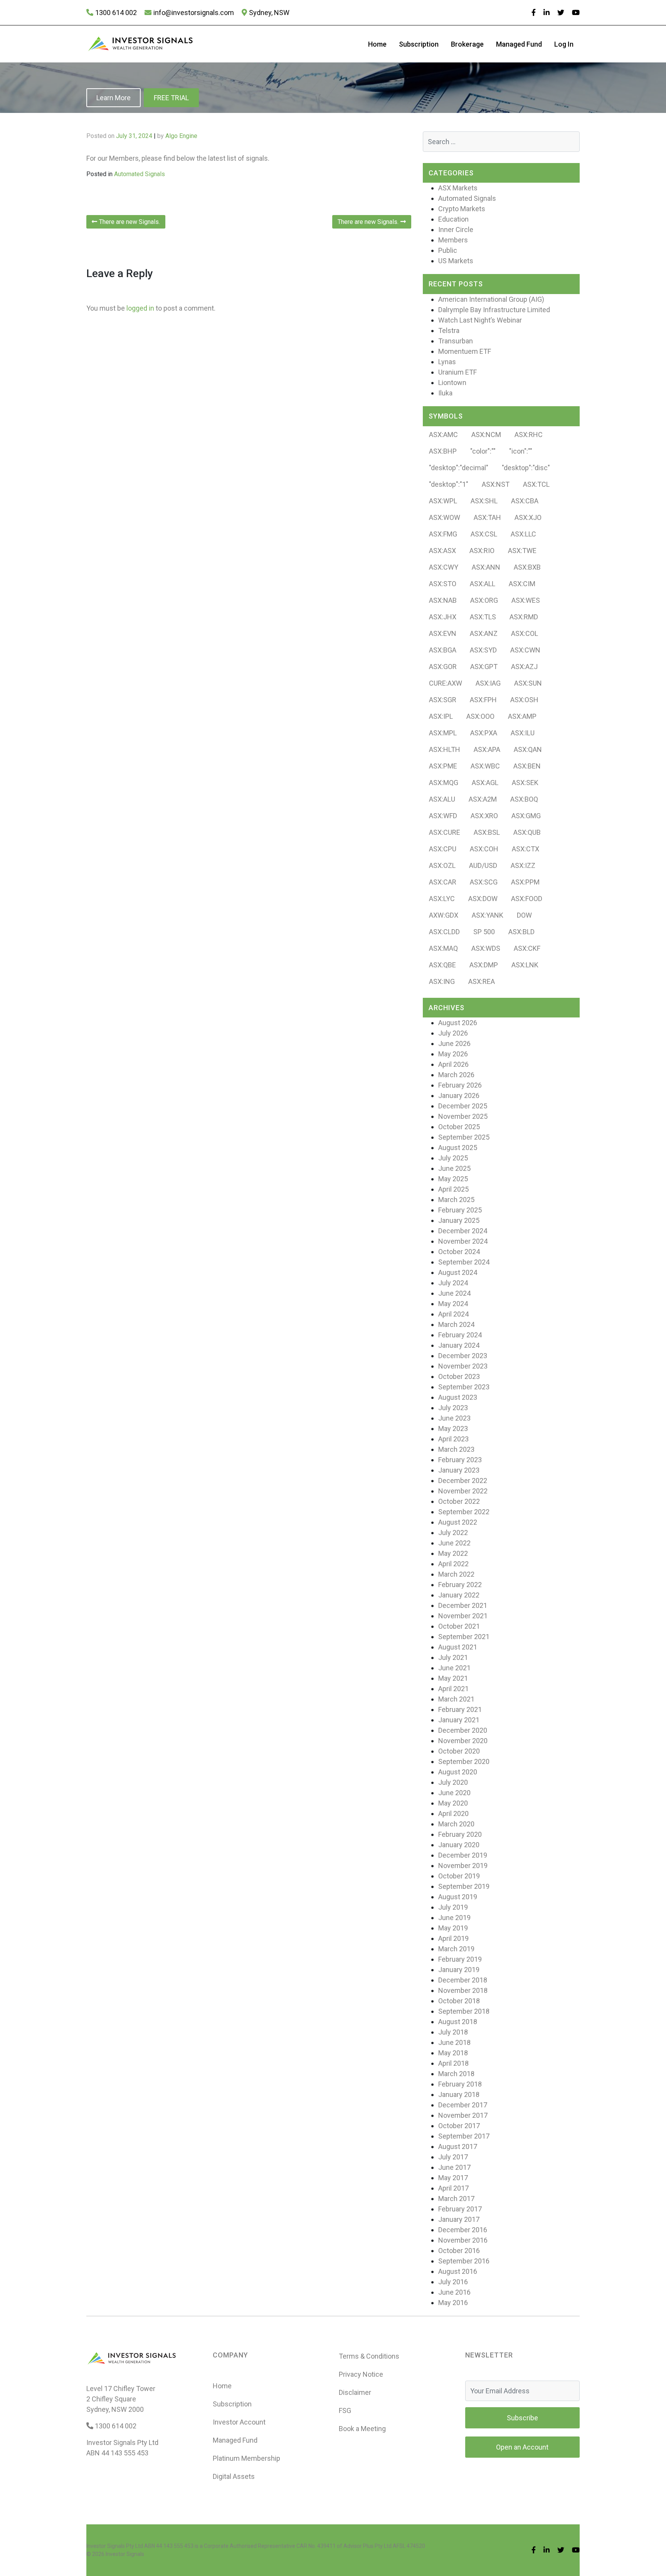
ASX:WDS (486, 948)
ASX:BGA (443, 650)
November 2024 (463, 1241)
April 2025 (453, 1189)
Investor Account (239, 2422)
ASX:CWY (444, 567)
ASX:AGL (485, 783)
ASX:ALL (483, 584)
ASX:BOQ (524, 799)
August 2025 (458, 1148)
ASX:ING (442, 981)
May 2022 (453, 1553)
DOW (524, 915)
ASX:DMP (484, 965)
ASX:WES (526, 600)
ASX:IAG (488, 683)
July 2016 (453, 2282)
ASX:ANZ (484, 633)
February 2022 (460, 1585)
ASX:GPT (484, 667)
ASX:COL (525, 633)
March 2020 (456, 1824)
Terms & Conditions (369, 2356)
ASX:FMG (443, 534)
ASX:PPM (525, 882)
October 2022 (459, 1501)
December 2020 (463, 1730)
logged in (140, 308)
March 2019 (456, 1949)
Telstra (449, 330)
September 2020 (464, 1761)
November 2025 (463, 1116)
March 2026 (456, 1075)
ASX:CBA (525, 501)
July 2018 (453, 2032)
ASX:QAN (528, 749)
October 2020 (459, 1751)
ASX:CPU (443, 849)
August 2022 (458, 1522)
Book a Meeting (362, 2429)
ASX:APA (487, 749)
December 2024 (463, 1231)
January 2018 (459, 2094)
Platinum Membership (246, 2458)
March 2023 (456, 1449)
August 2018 (458, 2022)
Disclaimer (355, 2392)
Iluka (445, 393)
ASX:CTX (526, 849)
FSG (345, 2410)
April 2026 (453, 1064)
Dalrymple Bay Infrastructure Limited (494, 310)
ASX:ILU (523, 733)
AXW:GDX (444, 915)
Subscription (419, 44)
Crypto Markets (462, 209)
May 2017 (453, 2178)
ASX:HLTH (445, 749)
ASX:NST (496, 484)
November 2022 (463, 1491)
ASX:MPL (443, 733)
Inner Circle (456, 230)
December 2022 (463, 1481)
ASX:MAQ (443, 948)
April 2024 (453, 1314)
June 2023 (454, 1418)
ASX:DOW (483, 899)
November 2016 (463, 2240)
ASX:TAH (487, 517)
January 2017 (459, 2219)
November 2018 (463, 1990)
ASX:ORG (484, 600)
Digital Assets (234, 2476)
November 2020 (463, 1741)
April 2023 (453, 1439)
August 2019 (458, 1897)
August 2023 (458, 1397)
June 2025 (454, 1168)
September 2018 (464, 2011)
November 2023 (463, 1366)
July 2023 (453, 1408)
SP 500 (484, 932)
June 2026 (454, 1043)
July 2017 (453, 2157)
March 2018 (456, 2074)
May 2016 (453, 2303)
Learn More (114, 98)
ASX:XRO (484, 816)
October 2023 (459, 1376)
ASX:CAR (443, 882)
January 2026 (459, 1095)
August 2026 (458, 1023)
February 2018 (460, 2084)
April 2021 (453, 1689)
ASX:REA (482, 981)
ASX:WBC (485, 766)
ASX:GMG (526, 816)
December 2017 (463, 2105)
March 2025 (456, 1200)
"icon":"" (521, 451)
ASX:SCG (484, 882)
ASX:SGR (443, 700)
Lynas (447, 362)
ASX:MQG (444, 783)
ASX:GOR (443, 667)
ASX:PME (443, 766)
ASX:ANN (486, 567)
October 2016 (459, 2251)
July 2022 (453, 1533)
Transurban (456, 341)
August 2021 (458, 1647)
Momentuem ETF (465, 351)
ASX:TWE (522, 551)
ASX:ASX (442, 551)
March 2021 (456, 1699)
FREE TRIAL (171, 98)
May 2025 (453, 1179)
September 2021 (464, 1637)
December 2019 (463, 1855)
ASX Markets (458, 188)
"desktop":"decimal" (459, 468)
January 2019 (459, 1970)
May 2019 (453, 1928)
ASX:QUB (527, 832)
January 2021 (459, 1720)
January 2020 (459, 1845)
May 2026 (453, 1054)
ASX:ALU (442, 799)
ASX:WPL (443, 501)
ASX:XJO (528, 517)
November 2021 (463, 1616)
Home (377, 44)
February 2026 (460, 1085)
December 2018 (463, 1980)
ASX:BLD (521, 932)
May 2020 (453, 1803)
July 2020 (453, 1782)
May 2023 (453, 1428)
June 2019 (454, 1918)
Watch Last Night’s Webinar (480, 320)
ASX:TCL (536, 484)
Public (448, 250)
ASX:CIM (522, 584)
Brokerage (467, 44)
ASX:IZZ (523, 865)
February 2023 (460, 1460)
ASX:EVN (443, 633)
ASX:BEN (527, 766)
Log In (564, 44)
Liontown (452, 383)
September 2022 (464, 1512)
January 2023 (459, 1470)
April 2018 (453, 2063)
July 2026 (453, 1033)
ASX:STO (443, 584)
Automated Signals (140, 174)
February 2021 (460, 1709)
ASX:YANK (488, 915)
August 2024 (458, 1272)
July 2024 (453, 1283)
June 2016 (454, 2292)
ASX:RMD (524, 617)
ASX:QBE (442, 965)
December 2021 (463, 1605)
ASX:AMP (522, 716)
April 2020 (453, 1813)
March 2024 (456, 1324)
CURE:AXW (446, 683)
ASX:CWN (525, 650)
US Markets (456, 261)
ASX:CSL (484, 534)
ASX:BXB (527, 567)
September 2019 (464, 1886)
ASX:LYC (442, 899)
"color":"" (483, 451)
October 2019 (459, 1876)
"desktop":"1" (449, 484)
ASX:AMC (443, 435)
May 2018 (453, 2053)
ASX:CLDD (444, 932)
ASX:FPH (483, 700)
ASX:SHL (484, 501)
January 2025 (459, 1220)
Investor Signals (125, 2554)
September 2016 (464, 2261)
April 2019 (453, 1938)
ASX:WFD (443, 816)
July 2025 (453, 1158)
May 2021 (453, 1678)
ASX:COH (484, 849)
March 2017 (456, 2199)
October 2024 (459, 1252)
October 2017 (459, 2126)
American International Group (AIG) (491, 299)
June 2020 (454, 1793)
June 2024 (454, 1293)
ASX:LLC (523, 534)
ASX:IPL (441, 716)
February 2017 (460, 2209)
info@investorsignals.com (194, 13)
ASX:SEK (525, 783)
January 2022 (459, 1595)
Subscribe (522, 2418)
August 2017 (458, 2146)
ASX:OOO (480, 716)
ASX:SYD (483, 650)
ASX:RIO (482, 551)
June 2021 (454, 1668)
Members (453, 240)
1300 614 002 (116, 13)
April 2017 (453, 2188)
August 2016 (458, 2271)
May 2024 (453, 1304)
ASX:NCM (486, 435)
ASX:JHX (443, 617)
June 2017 (454, 2167)
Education (453, 219)
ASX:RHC (529, 435)
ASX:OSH (524, 700)
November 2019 (463, 1866)
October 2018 (459, 2001)
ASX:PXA (484, 733)
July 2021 (453, 1657)
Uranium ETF (457, 372)
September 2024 (464, 1262)
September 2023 (464, 1387)
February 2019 (460, 1959)
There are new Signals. (129, 222)
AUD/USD (483, 865)
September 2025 (464, 1137)
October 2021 (459, 1626)
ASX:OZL (442, 865)
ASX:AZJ (524, 667)
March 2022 (456, 1574)
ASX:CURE (445, 832)
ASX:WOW (445, 517)
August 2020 (458, 1772)
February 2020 (460, 1834)
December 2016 (463, 2230)
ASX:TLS (483, 617)
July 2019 (453, 1907)
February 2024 (460, 1335)
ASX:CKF (527, 948)
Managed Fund (519, 44)
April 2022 (453, 1564)
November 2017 (463, 2115)
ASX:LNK (525, 965)
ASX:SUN (528, 683)
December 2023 (463, 1356)
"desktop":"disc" (526, 468)
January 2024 (459, 1345)
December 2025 (463, 1106)
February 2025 (460, 1210)
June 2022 (454, 1543)
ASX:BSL (487, 832)
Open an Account (522, 2447)
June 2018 (454, 2042)
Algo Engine (181, 136)
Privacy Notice (361, 2374)
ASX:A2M (483, 799)
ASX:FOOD (527, 899)
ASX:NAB (443, 600)
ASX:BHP (443, 451)
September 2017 (464, 2136)
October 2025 (459, 1127)
